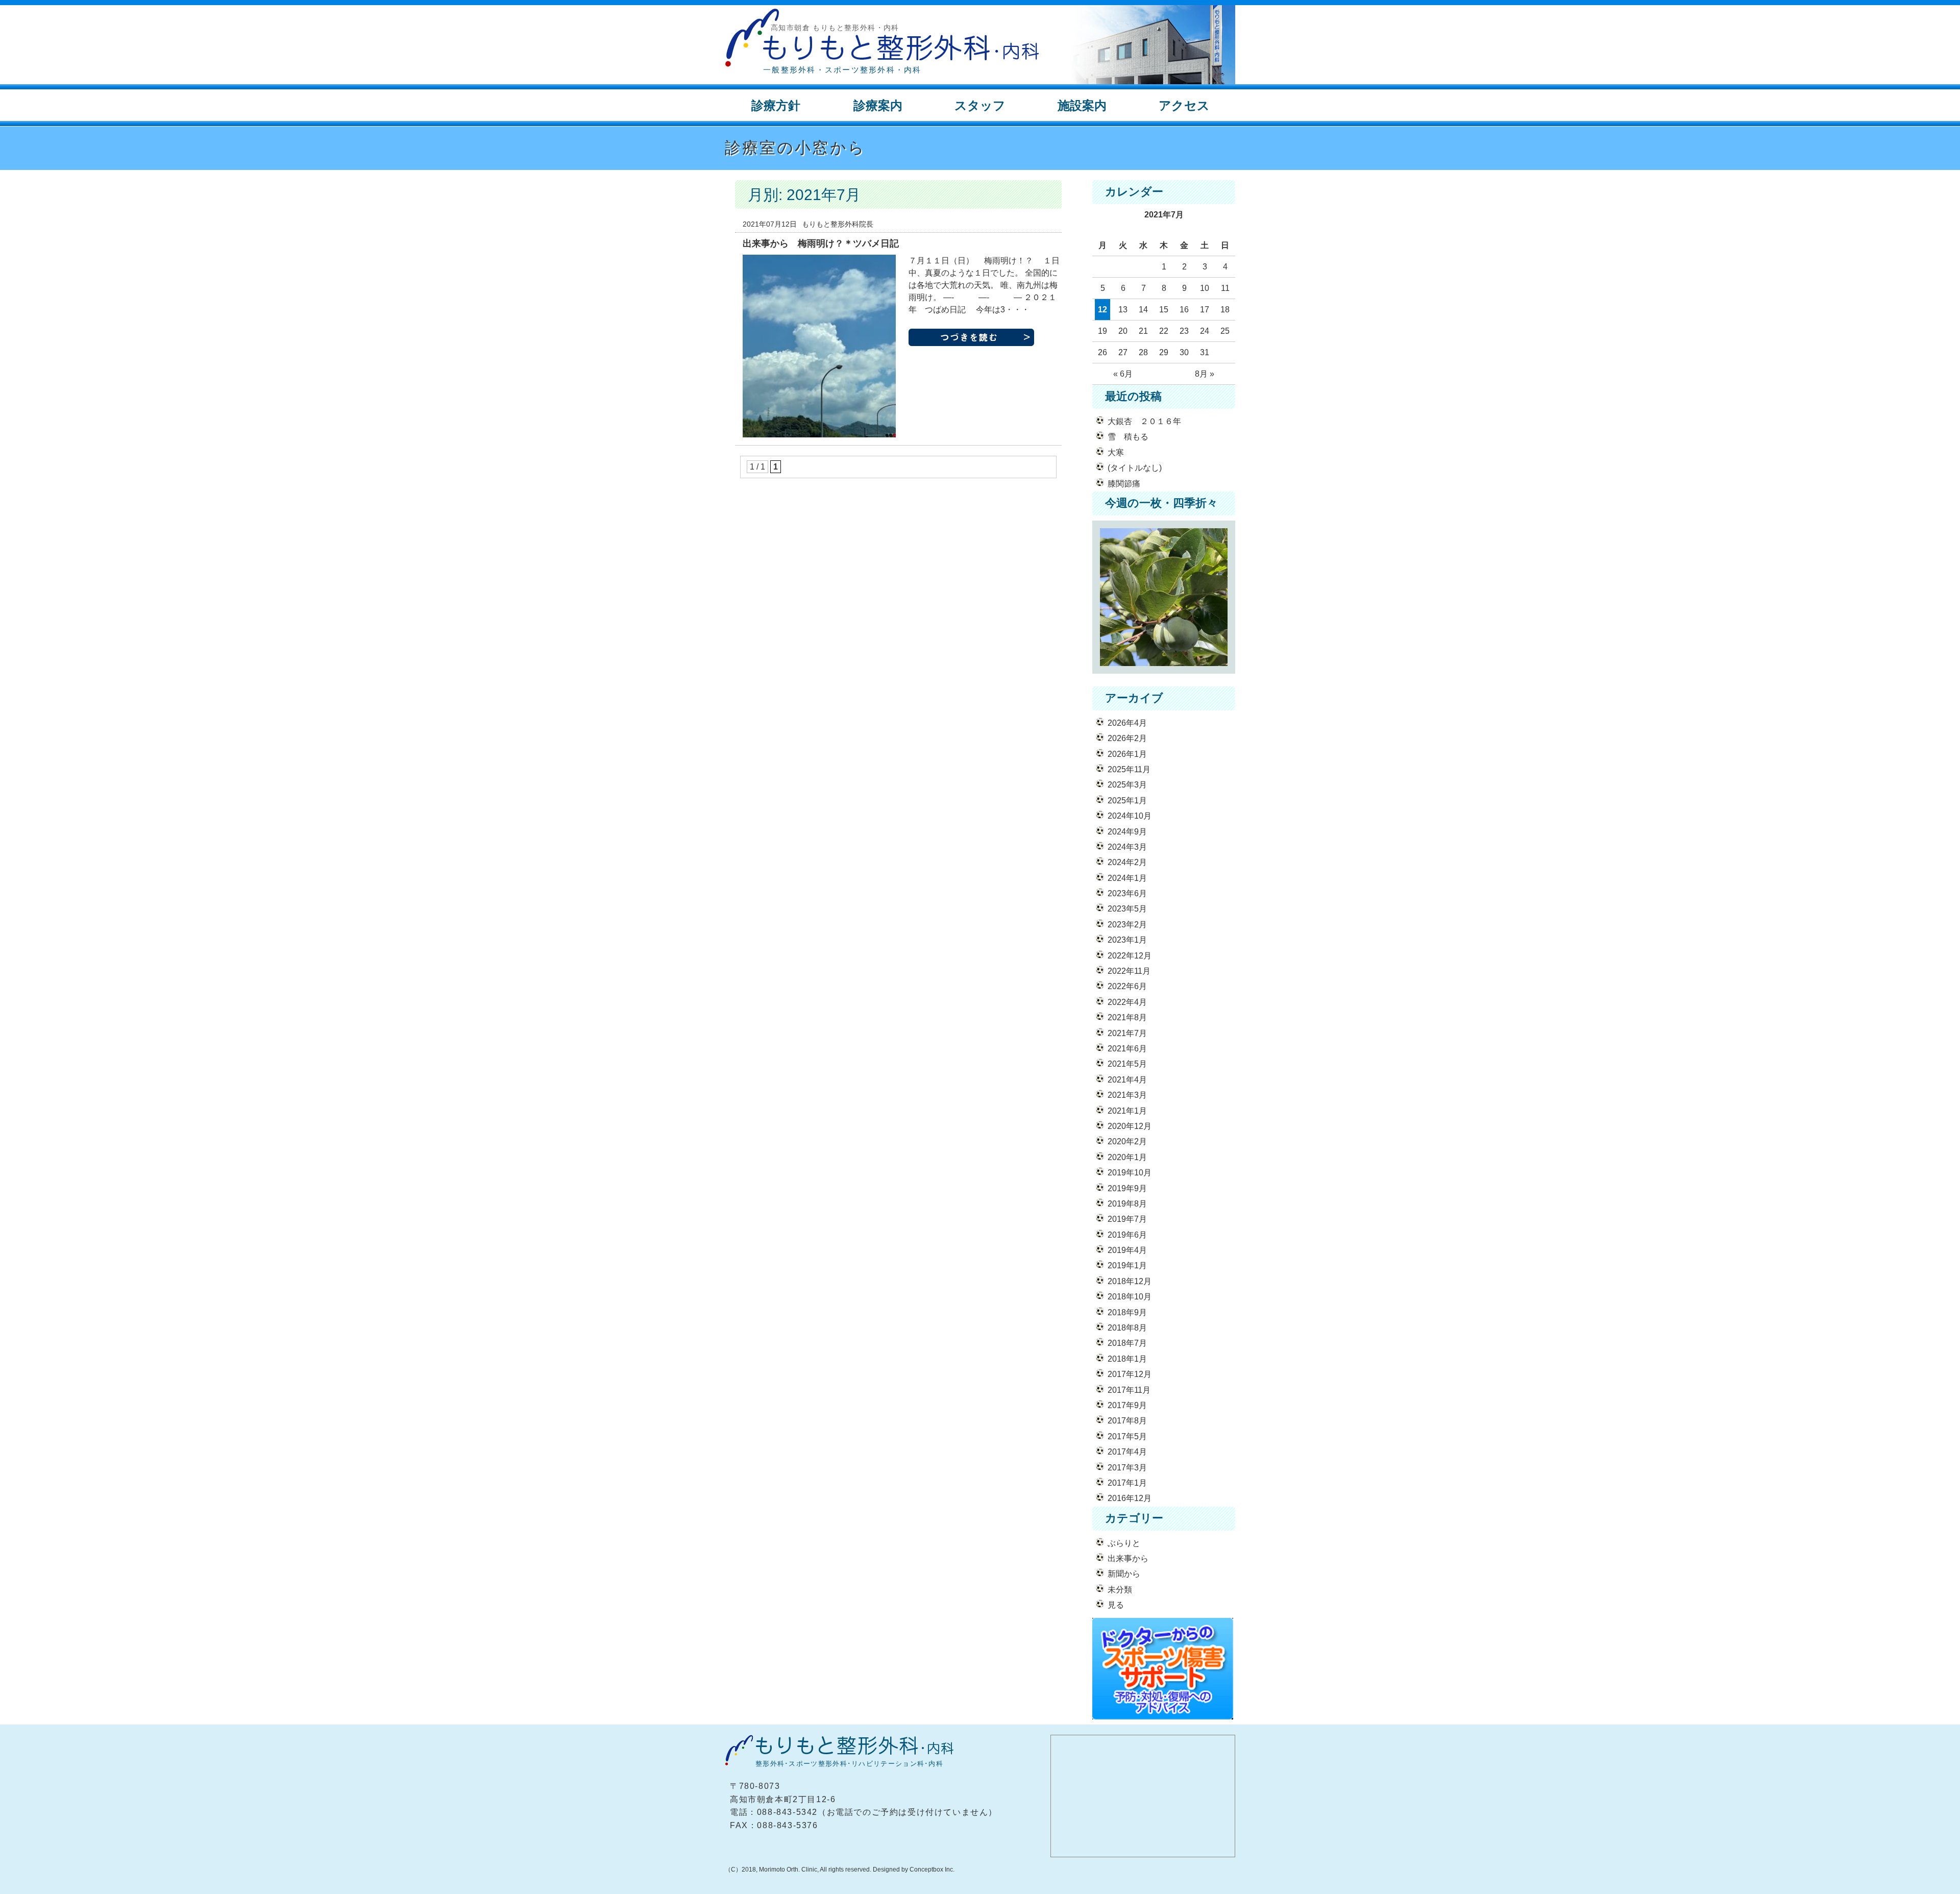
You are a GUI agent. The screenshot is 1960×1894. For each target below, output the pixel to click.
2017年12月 (1130, 1374)
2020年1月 (1127, 1157)
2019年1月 (1127, 1265)
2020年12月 (1130, 1126)
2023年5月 (1127, 909)
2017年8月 (1127, 1421)
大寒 (1116, 452)
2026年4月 (1127, 723)
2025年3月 (1127, 785)
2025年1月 (1127, 801)
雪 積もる (1128, 437)
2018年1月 (1127, 1359)
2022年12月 (1130, 956)
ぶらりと (1124, 1543)
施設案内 (1082, 105)
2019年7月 (1127, 1219)
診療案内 (878, 105)
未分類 (1120, 1590)
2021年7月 (1127, 1033)
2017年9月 (1127, 1405)
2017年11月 (1129, 1390)
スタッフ (980, 105)
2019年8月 (1127, 1204)
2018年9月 (1127, 1312)
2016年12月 (1130, 1498)
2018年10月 (1130, 1297)
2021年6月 (1127, 1049)
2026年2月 (1127, 738)
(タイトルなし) (1135, 468)
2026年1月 (1127, 754)
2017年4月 (1127, 1452)
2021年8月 (1127, 1017)
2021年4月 (1127, 1080)
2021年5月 (1127, 1064)
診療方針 (776, 105)
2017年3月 (1127, 1468)
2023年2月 (1127, 925)
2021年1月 (1127, 1111)
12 (1102, 310)
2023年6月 (1127, 893)
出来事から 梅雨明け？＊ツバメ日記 (821, 243)
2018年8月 (1127, 1328)
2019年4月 (1127, 1250)
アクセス (1184, 105)
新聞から (1124, 1574)
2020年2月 (1127, 1141)
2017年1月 (1127, 1483)
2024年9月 (1127, 832)
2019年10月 (1130, 1173)
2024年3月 (1127, 847)
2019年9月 (1127, 1188)
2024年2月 (1127, 862)
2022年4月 (1127, 1002)
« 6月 (1123, 374)
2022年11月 (1129, 971)
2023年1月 (1127, 940)
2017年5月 (1127, 1436)
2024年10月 (1130, 816)
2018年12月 (1130, 1281)
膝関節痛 (1124, 484)
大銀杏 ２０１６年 (1144, 421)
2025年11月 (1129, 769)
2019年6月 (1127, 1235)
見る (1116, 1605)
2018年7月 (1127, 1343)
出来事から (1128, 1558)
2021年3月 (1127, 1095)
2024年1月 (1127, 878)
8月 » (1205, 374)
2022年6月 (1127, 986)
